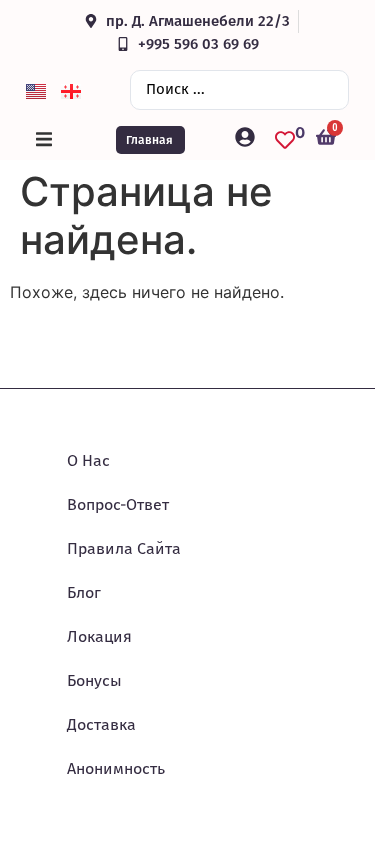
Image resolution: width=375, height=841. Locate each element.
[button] (44, 140)
